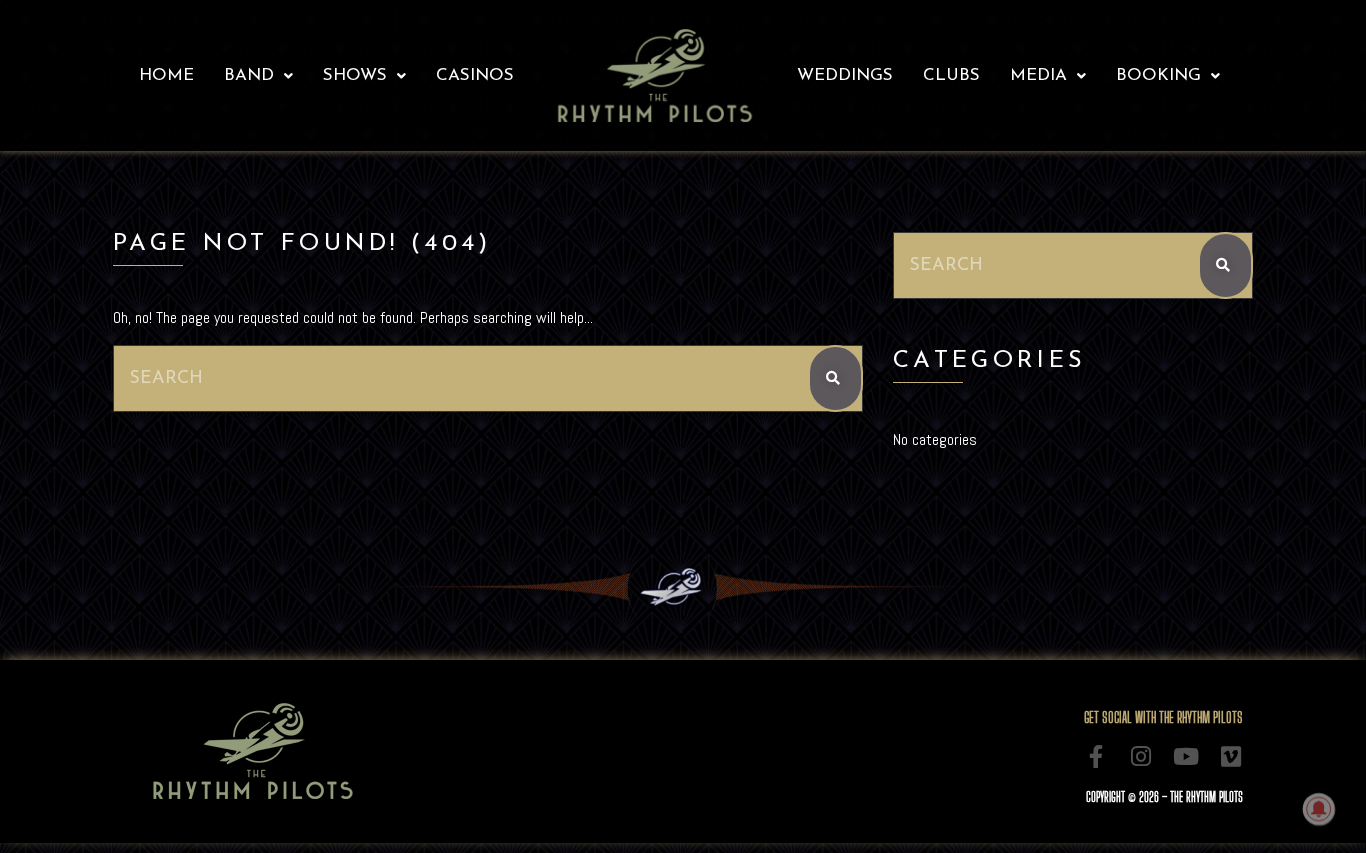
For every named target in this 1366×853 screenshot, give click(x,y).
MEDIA (1038, 75)
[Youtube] (1186, 756)
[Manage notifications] (1319, 809)
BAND (249, 75)
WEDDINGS (845, 75)
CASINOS (475, 75)
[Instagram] (1141, 756)
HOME (166, 75)
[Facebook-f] (1096, 756)
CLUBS (951, 75)
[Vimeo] (1231, 756)
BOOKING (1158, 75)
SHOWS (355, 75)
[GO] (835, 378)
